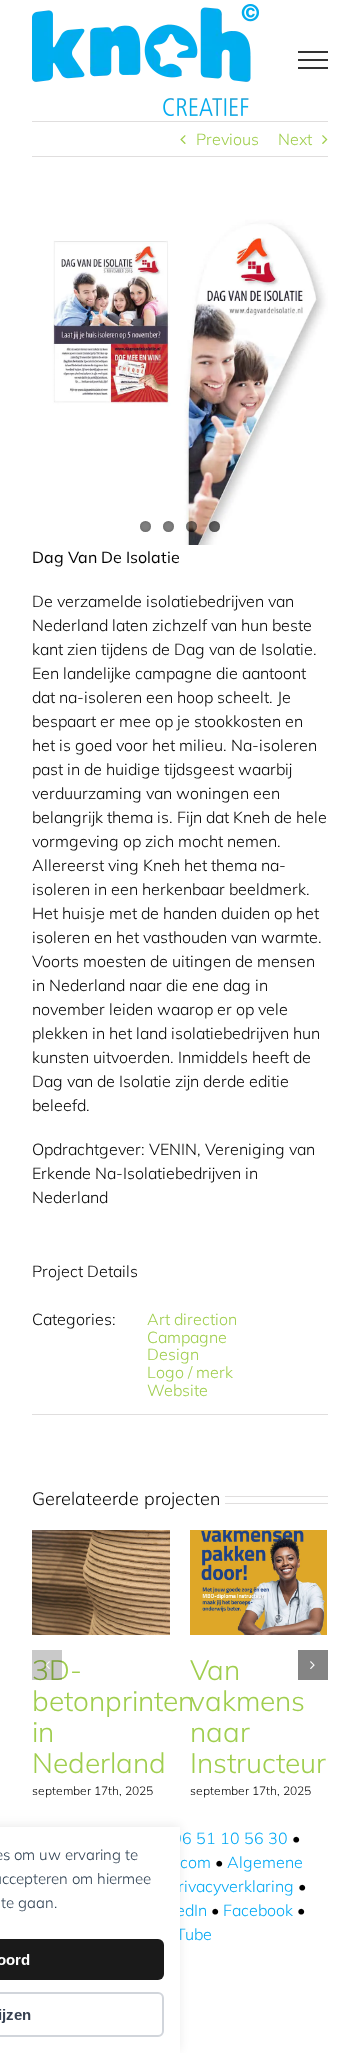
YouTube (180, 1934)
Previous (227, 139)
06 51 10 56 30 (230, 1838)
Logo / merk (190, 1372)
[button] (47, 1665)
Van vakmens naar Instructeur (258, 1716)
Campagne (187, 1337)
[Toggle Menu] (312, 60)
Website (177, 1390)
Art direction (192, 1319)
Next (295, 139)
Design (173, 1354)
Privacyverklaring (231, 1886)
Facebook (258, 1910)
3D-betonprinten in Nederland (113, 1716)
